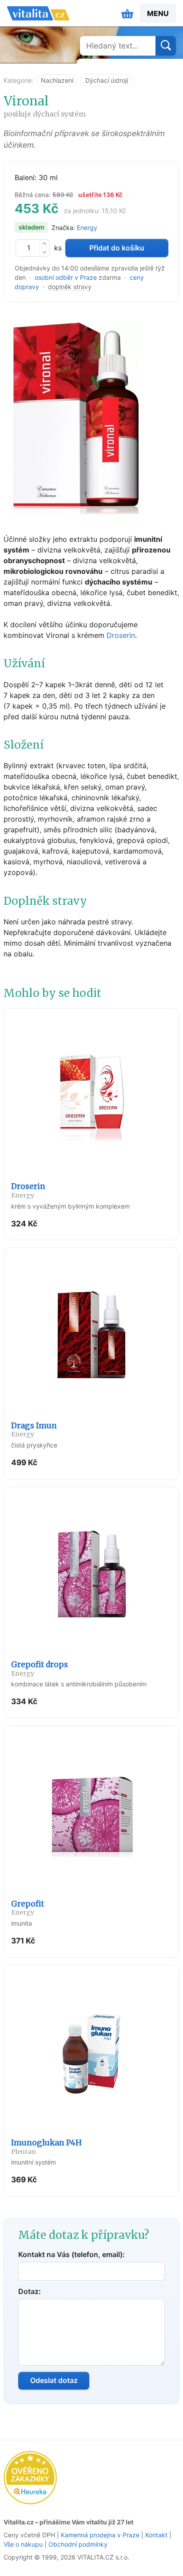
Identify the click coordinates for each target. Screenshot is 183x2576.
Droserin (121, 635)
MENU (158, 13)
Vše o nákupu (23, 2544)
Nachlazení (57, 80)
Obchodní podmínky (78, 2544)
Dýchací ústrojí (107, 80)
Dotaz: (30, 2291)
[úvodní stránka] (38, 13)
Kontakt (156, 2535)
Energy (87, 228)
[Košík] (127, 13)
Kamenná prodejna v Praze (100, 2535)
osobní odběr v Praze (66, 277)
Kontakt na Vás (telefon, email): (72, 2254)
